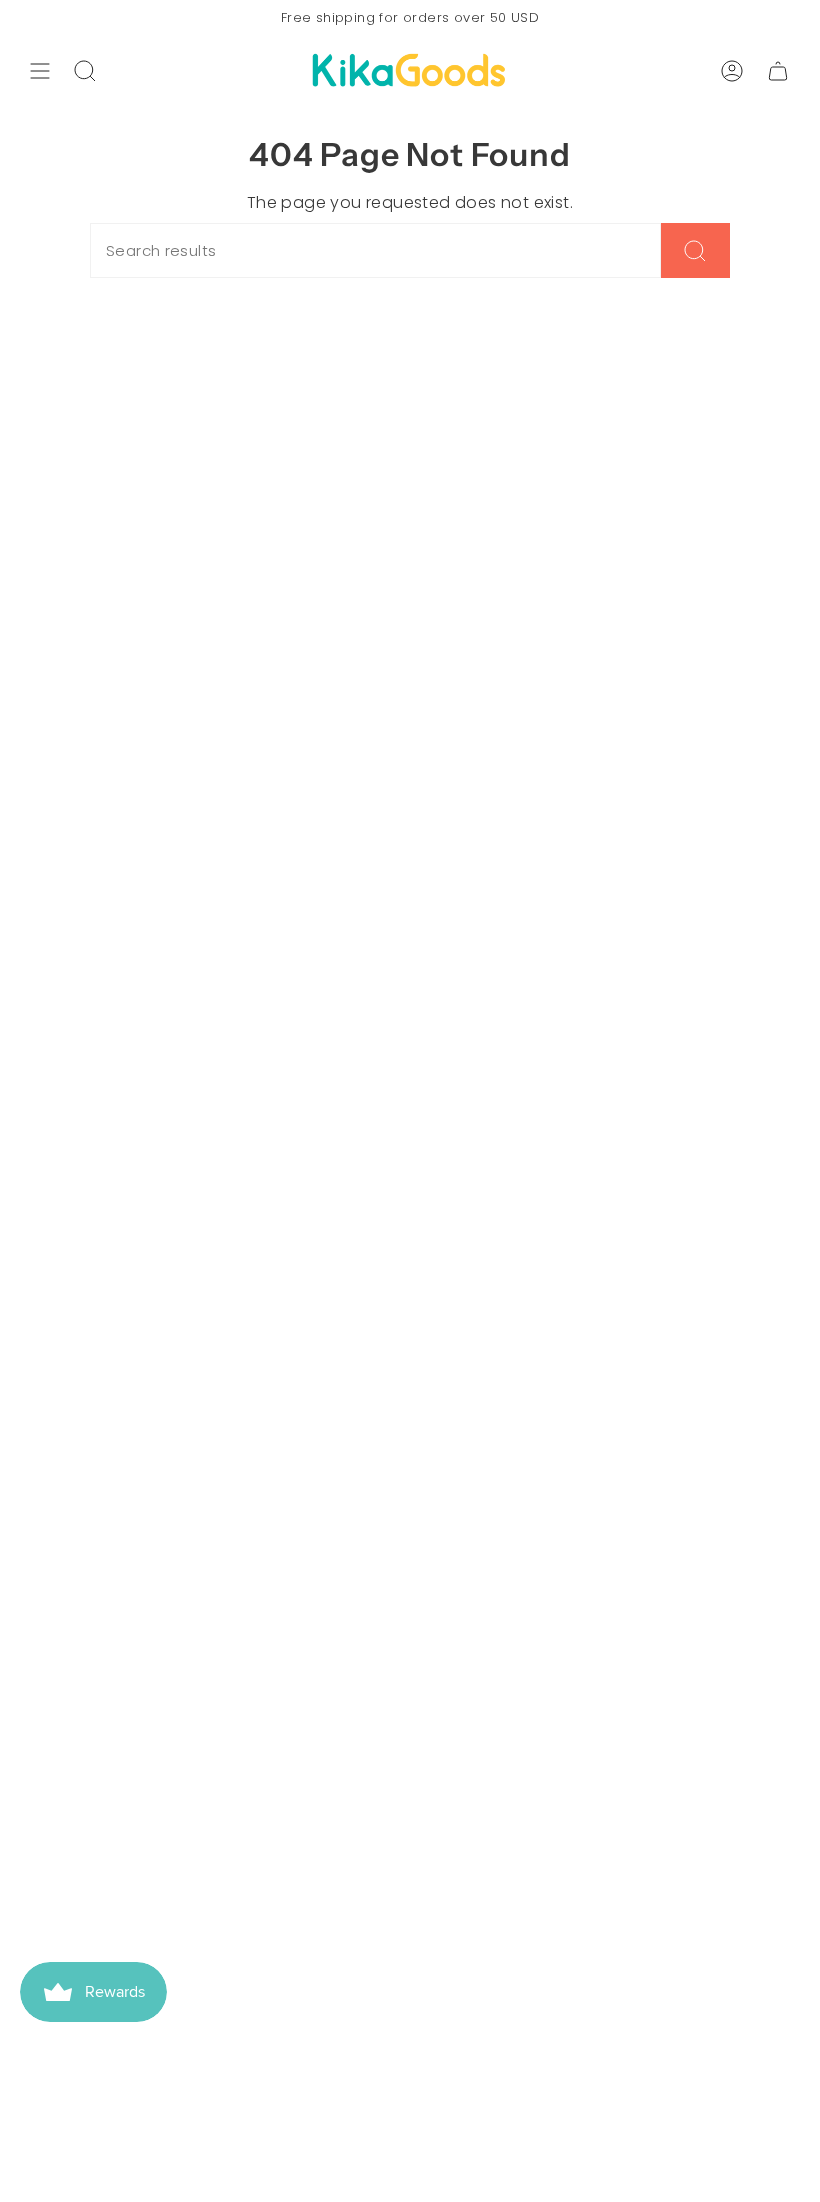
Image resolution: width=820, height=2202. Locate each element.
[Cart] (778, 71)
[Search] (695, 250)
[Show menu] (40, 71)
